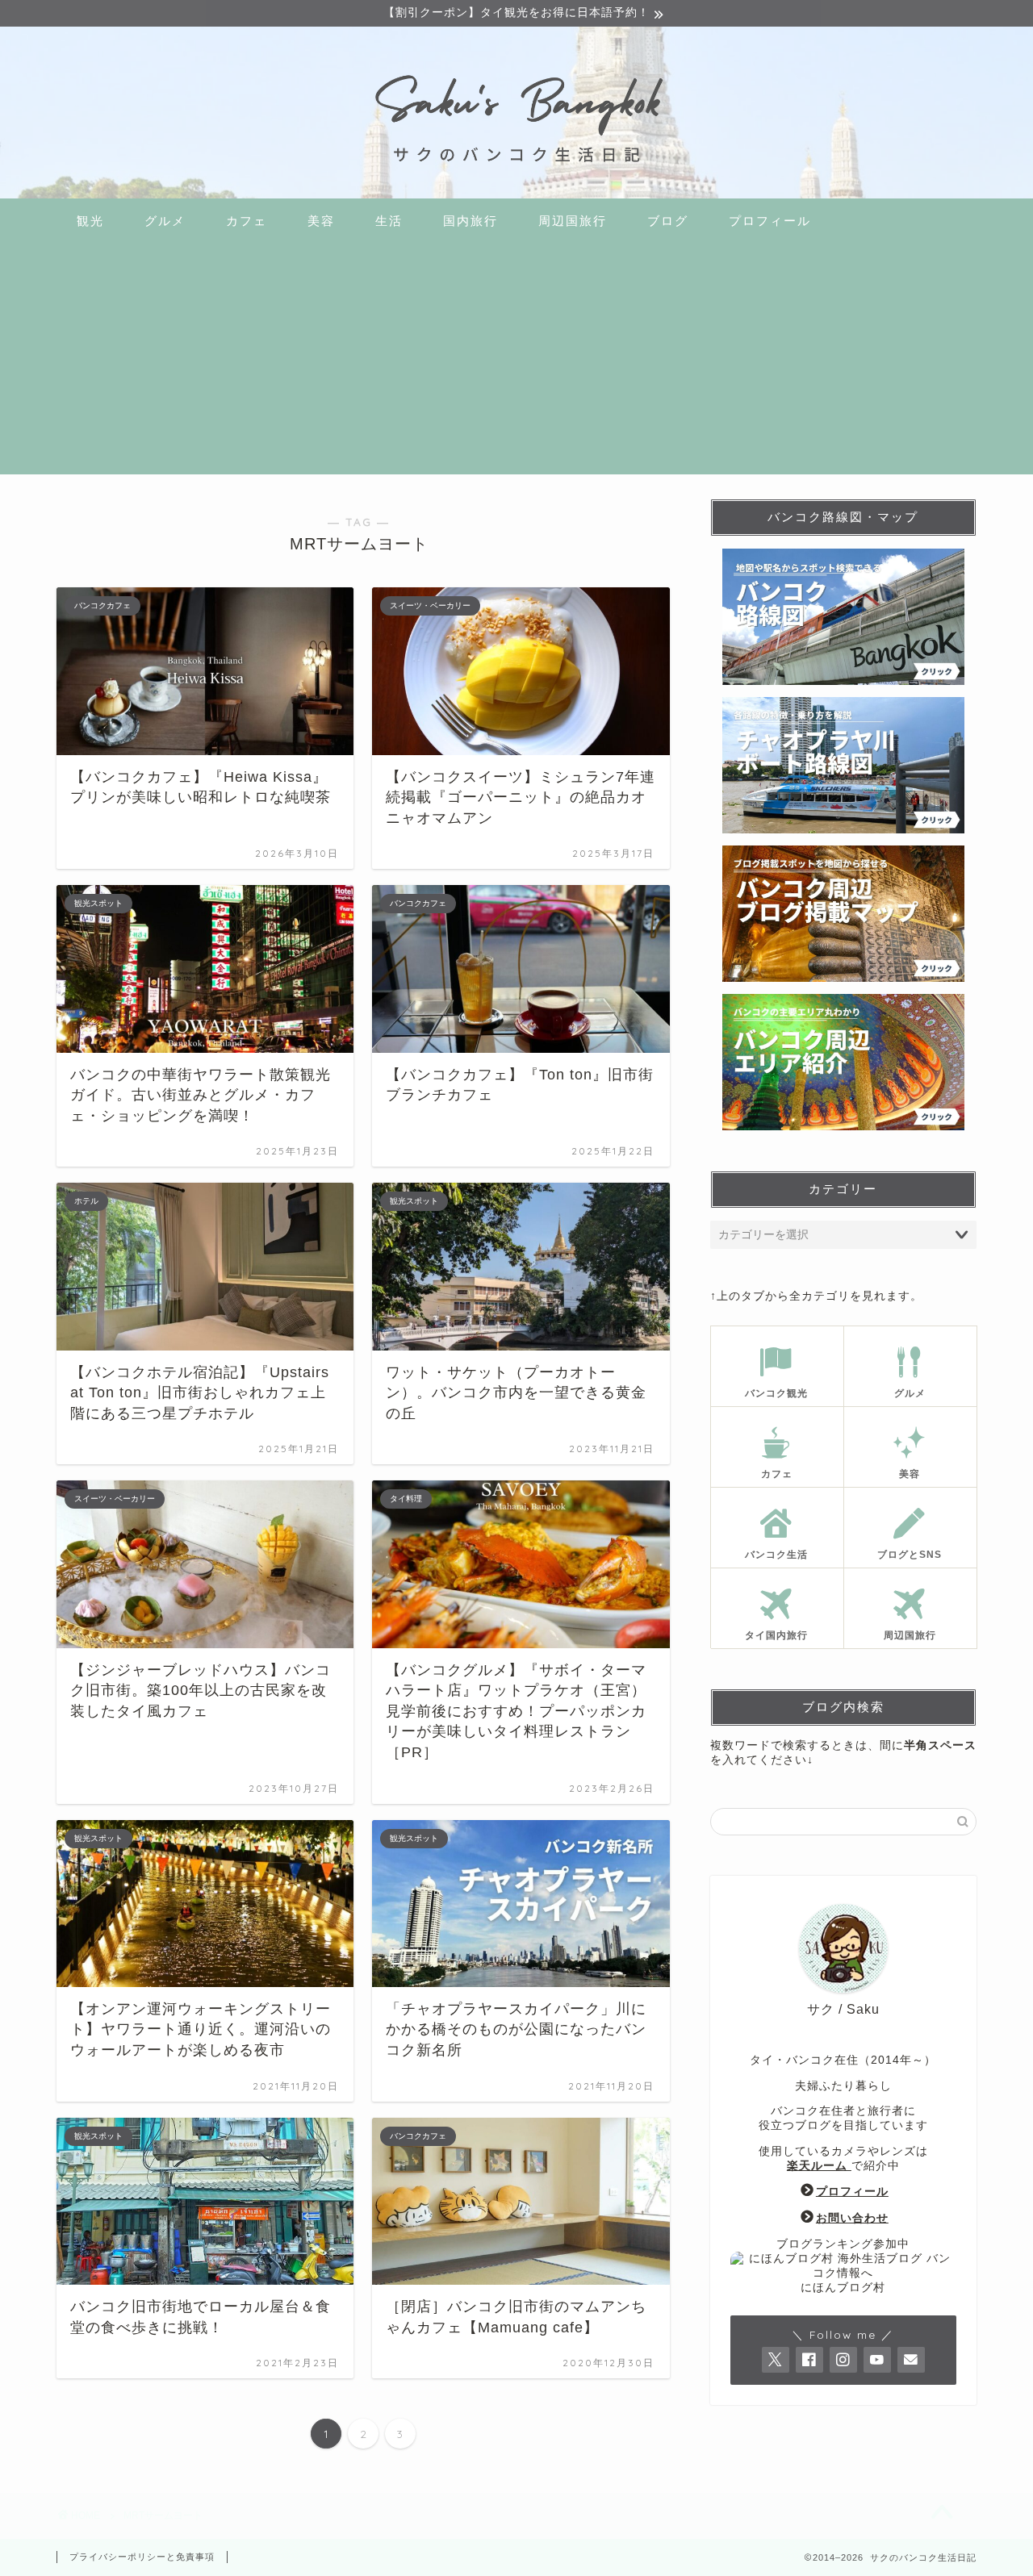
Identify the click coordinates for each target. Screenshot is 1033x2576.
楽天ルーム (819, 2166)
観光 (90, 221)
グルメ (165, 221)
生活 (389, 221)
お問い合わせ (852, 2218)
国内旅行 (470, 221)
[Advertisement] (516, 361)
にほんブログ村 (843, 2288)
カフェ (247, 221)
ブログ (668, 221)
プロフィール (770, 221)
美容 (321, 221)
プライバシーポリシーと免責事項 (142, 2557)
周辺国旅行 (573, 221)
